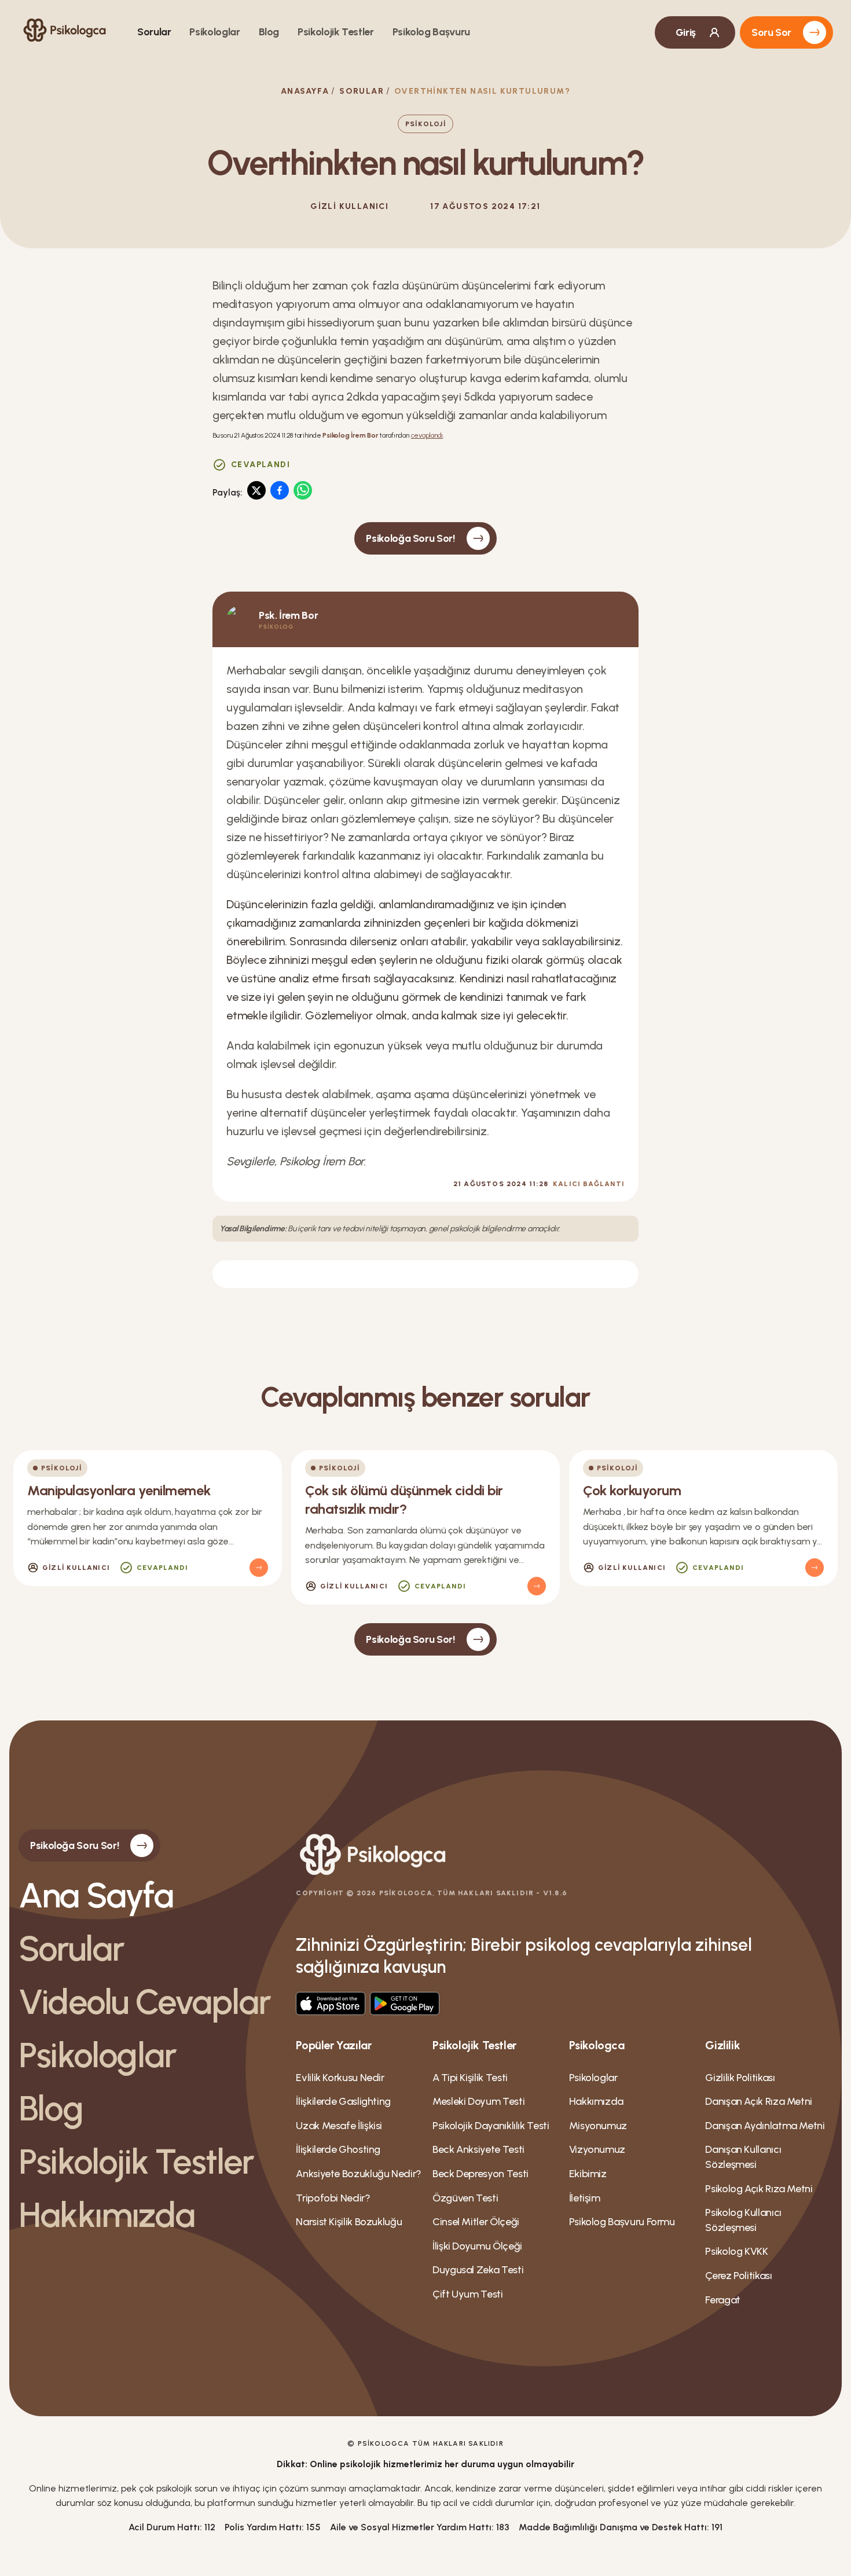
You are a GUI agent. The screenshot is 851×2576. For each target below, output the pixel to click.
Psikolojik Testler (336, 32)
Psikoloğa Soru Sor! (410, 538)
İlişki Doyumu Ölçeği (477, 2246)
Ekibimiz (588, 2174)
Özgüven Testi (465, 2198)
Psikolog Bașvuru (431, 32)
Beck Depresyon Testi (480, 2174)
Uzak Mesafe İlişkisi (339, 2126)
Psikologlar (214, 32)
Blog (269, 32)
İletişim (585, 2198)
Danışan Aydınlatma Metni (765, 2126)
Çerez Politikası (738, 2276)
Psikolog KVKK (736, 2251)
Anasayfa (305, 91)
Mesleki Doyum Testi (478, 2101)
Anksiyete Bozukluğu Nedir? (359, 2174)
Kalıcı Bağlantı (589, 1184)
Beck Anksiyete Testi (478, 2149)
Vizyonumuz (597, 2149)
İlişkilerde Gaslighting (343, 2101)
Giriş (686, 32)
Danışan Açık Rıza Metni (759, 2101)
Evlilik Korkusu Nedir (340, 2078)
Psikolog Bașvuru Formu (622, 2222)
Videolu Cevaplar (144, 2002)
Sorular (154, 32)
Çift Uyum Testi (468, 2294)
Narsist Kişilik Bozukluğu (349, 2222)
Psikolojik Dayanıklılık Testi (491, 2126)
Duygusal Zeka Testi (478, 2270)
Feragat (722, 2300)
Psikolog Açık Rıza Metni (759, 2189)
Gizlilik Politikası (740, 2078)
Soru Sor (771, 32)
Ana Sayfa (96, 1895)
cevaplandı (427, 435)
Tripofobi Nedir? (333, 2198)
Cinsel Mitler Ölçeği (476, 2222)
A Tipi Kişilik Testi (470, 2078)
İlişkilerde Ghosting (338, 2149)
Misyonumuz (598, 2126)
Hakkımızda (107, 2215)
